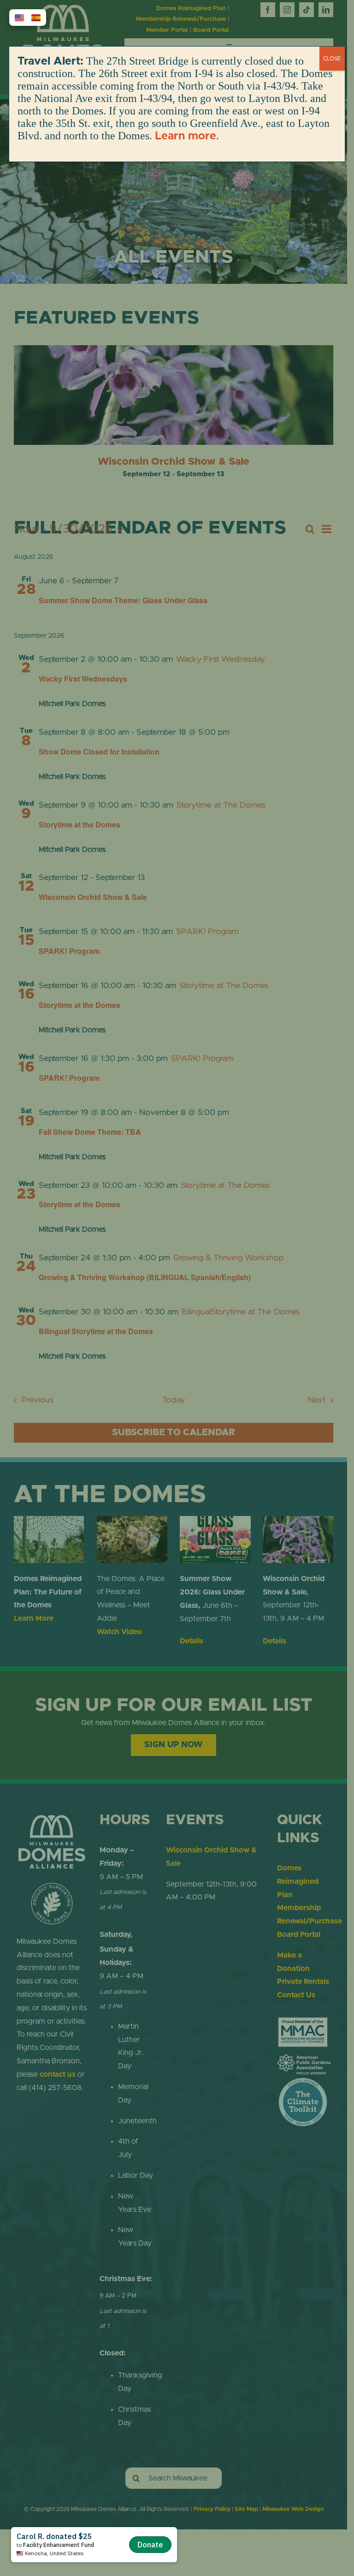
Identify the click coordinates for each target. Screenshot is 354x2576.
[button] (19, 18)
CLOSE (332, 59)
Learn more (186, 136)
